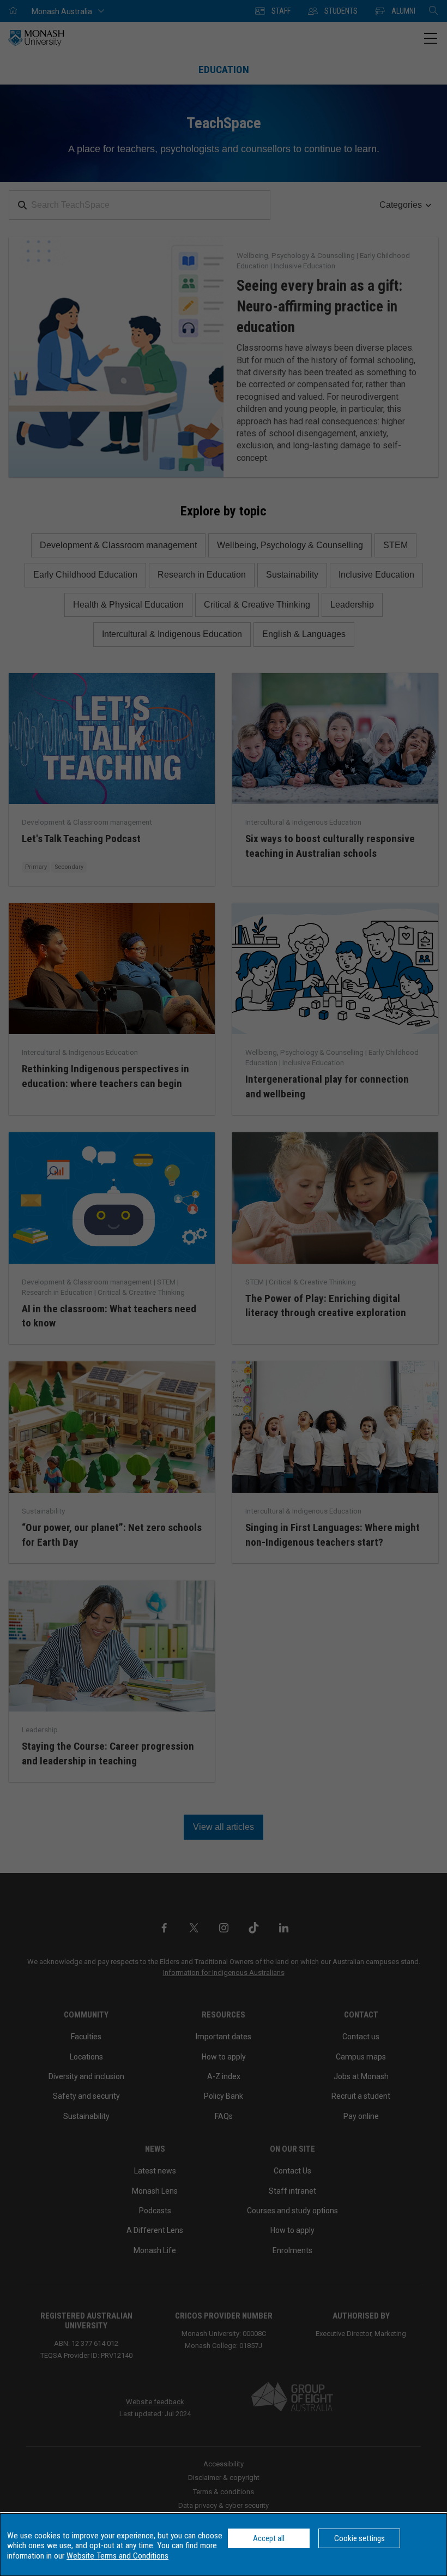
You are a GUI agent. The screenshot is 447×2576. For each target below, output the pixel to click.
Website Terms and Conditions (117, 2556)
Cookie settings (360, 2538)
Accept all (269, 2538)
